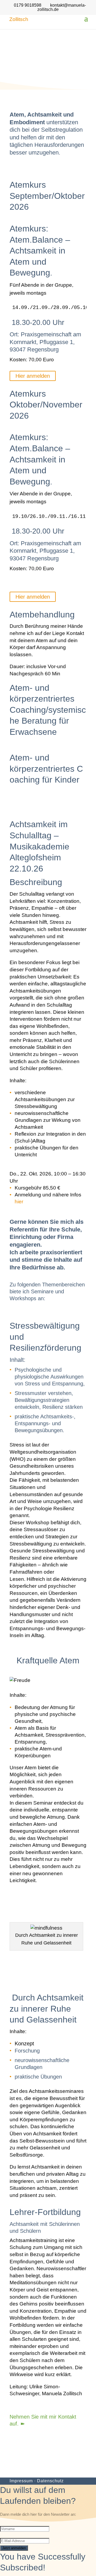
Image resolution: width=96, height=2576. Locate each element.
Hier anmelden (33, 376)
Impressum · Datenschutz (37, 2481)
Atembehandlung (42, 615)
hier (19, 1202)
